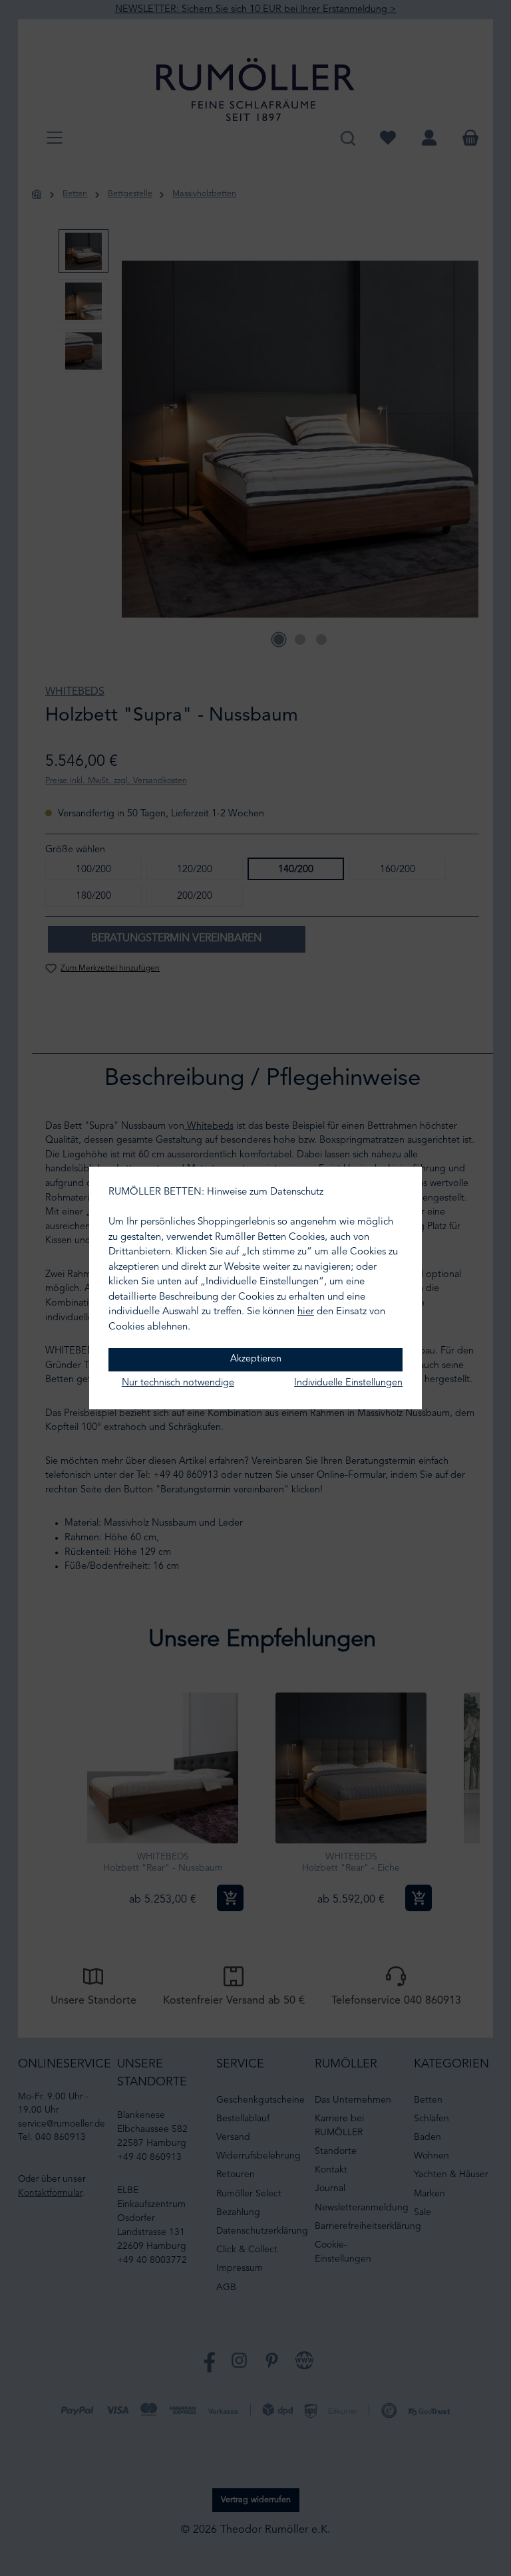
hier (306, 1312)
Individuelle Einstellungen (348, 1383)
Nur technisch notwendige (178, 1383)
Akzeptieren (256, 1359)
